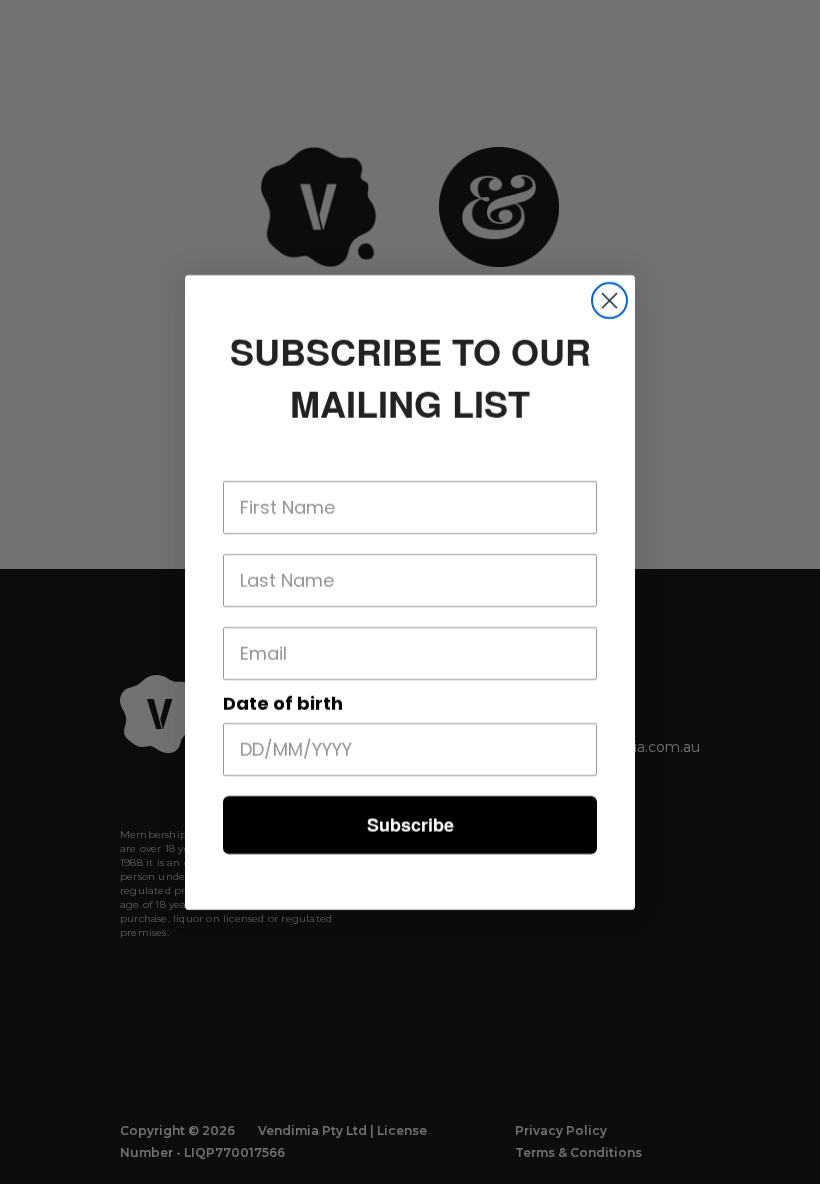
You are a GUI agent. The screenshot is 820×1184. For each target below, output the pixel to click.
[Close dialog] (609, 300)
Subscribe (410, 825)
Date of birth (283, 703)
